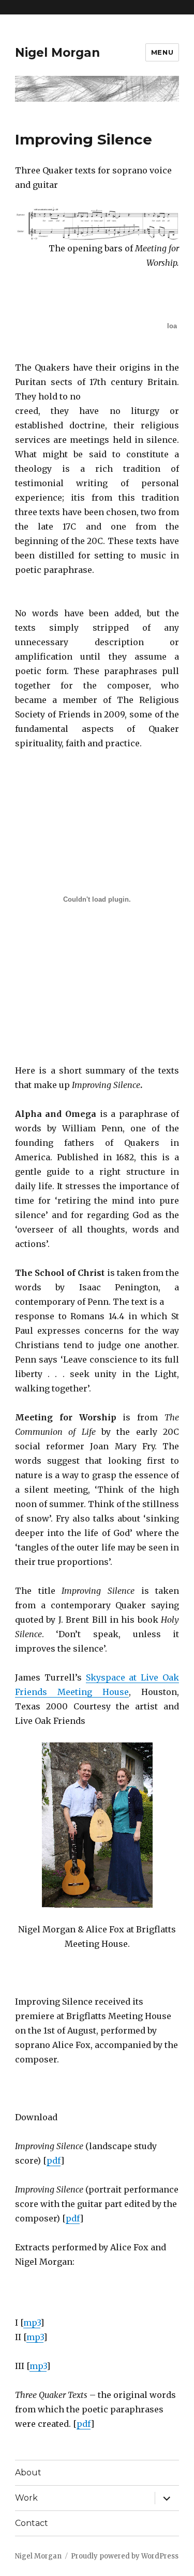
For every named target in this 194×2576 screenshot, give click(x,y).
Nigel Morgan (57, 53)
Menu (162, 52)
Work (26, 2498)
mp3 (32, 2323)
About (28, 2473)
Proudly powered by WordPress (125, 2556)
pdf (54, 2161)
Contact (32, 2523)
